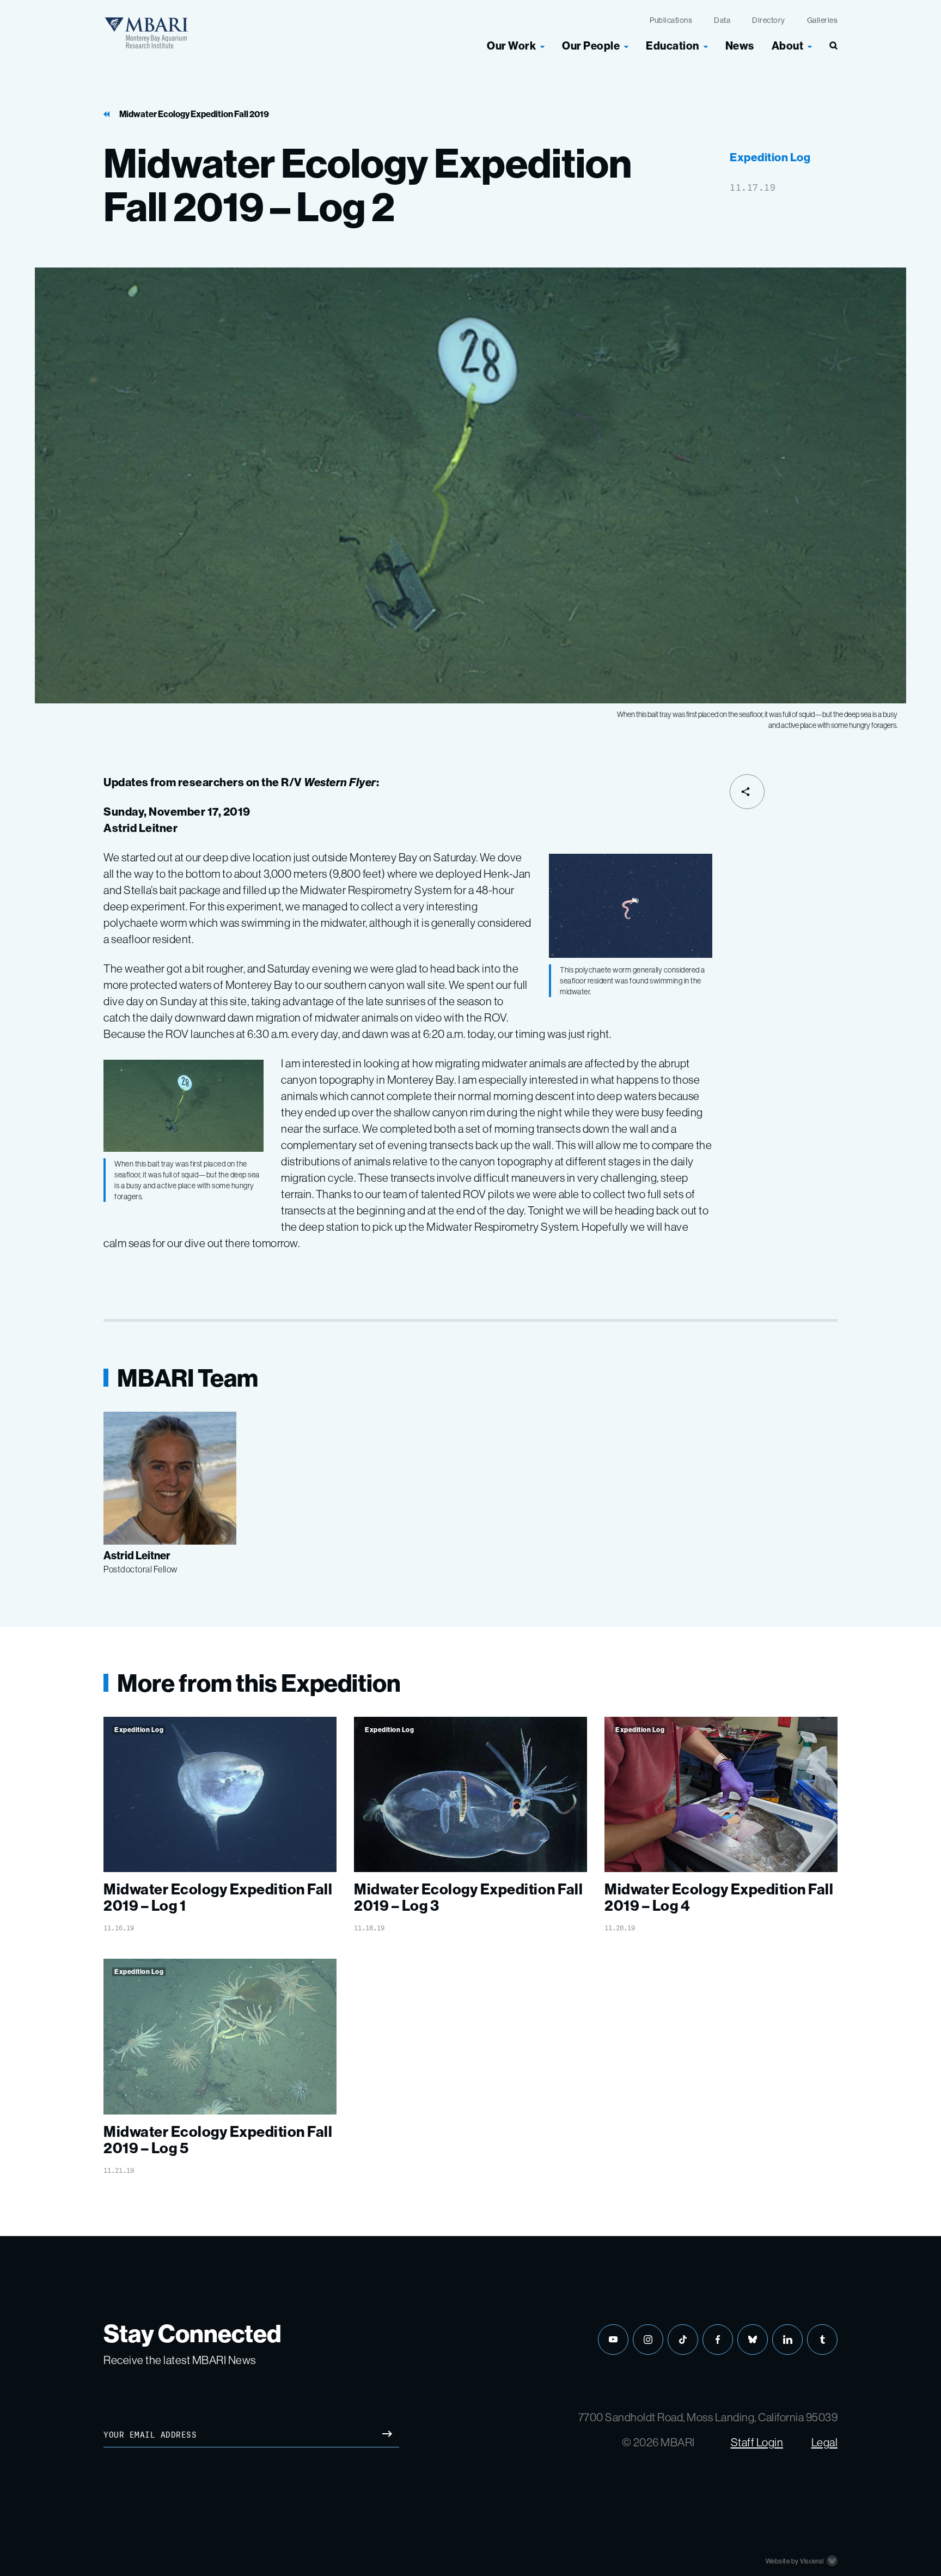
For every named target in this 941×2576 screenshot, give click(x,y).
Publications (671, 20)
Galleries (823, 20)
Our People (591, 45)
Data (722, 20)
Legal (825, 2442)
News (740, 45)
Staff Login (757, 2442)
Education (673, 45)
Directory (769, 20)
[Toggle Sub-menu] (542, 46)
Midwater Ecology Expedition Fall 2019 (194, 114)
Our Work (511, 45)
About (788, 45)
